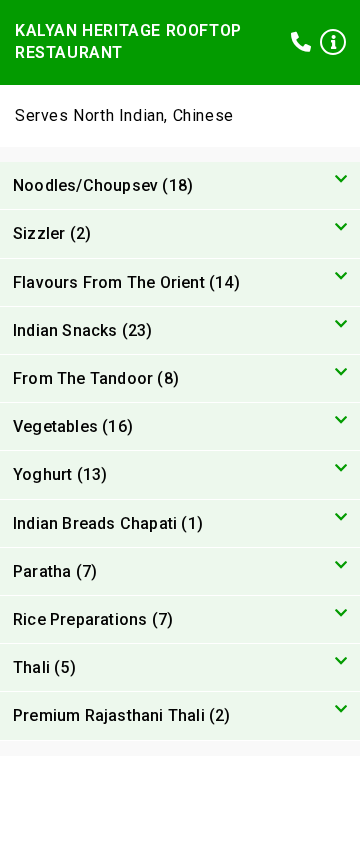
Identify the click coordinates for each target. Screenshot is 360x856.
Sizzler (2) (52, 233)
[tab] (180, 186)
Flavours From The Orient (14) (126, 282)
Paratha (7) (55, 571)
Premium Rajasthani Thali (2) (122, 715)
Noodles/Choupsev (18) (103, 185)
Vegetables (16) (73, 426)
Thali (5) (44, 667)
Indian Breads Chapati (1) (108, 523)
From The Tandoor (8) (96, 378)
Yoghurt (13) (60, 474)
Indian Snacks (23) (83, 330)
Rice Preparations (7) (93, 619)
